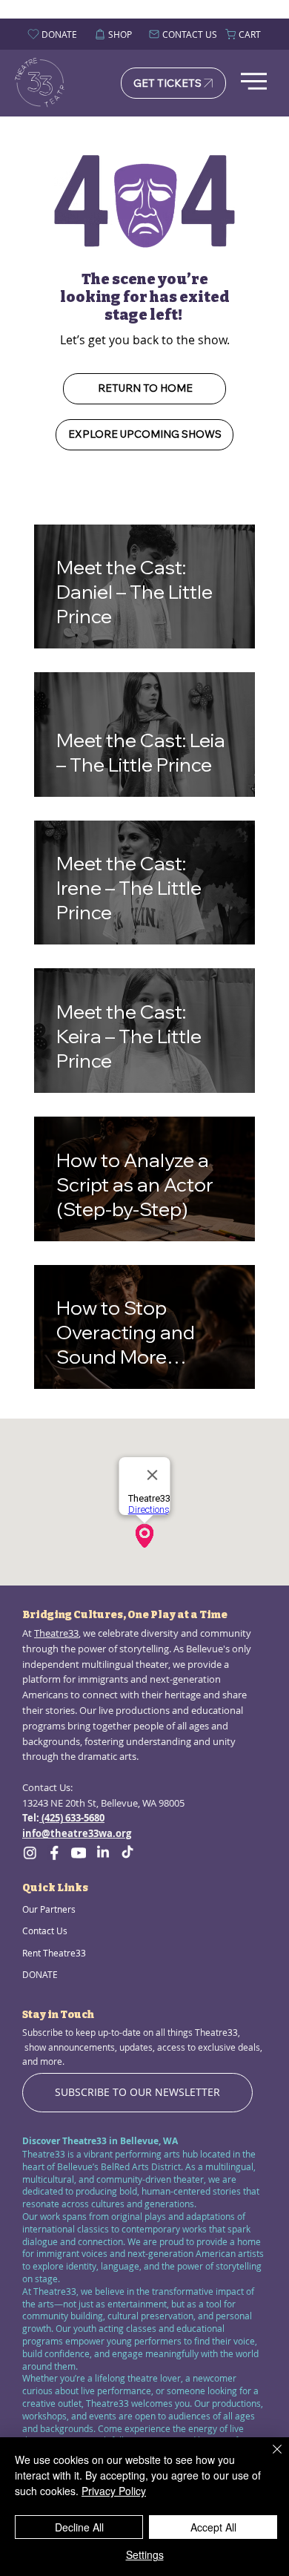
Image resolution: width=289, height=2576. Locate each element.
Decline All (79, 2527)
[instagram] (30, 1853)
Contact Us (45, 1931)
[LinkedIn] (103, 1853)
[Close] (268, 2458)
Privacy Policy (114, 2491)
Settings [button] (145, 2554)
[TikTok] (127, 1853)
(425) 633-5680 (72, 1818)
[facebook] (54, 1853)
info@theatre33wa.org (77, 1833)
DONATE (40, 1974)
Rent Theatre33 (54, 1953)
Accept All (213, 2527)
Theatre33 (56, 1633)
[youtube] (79, 1853)
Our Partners (49, 1909)
